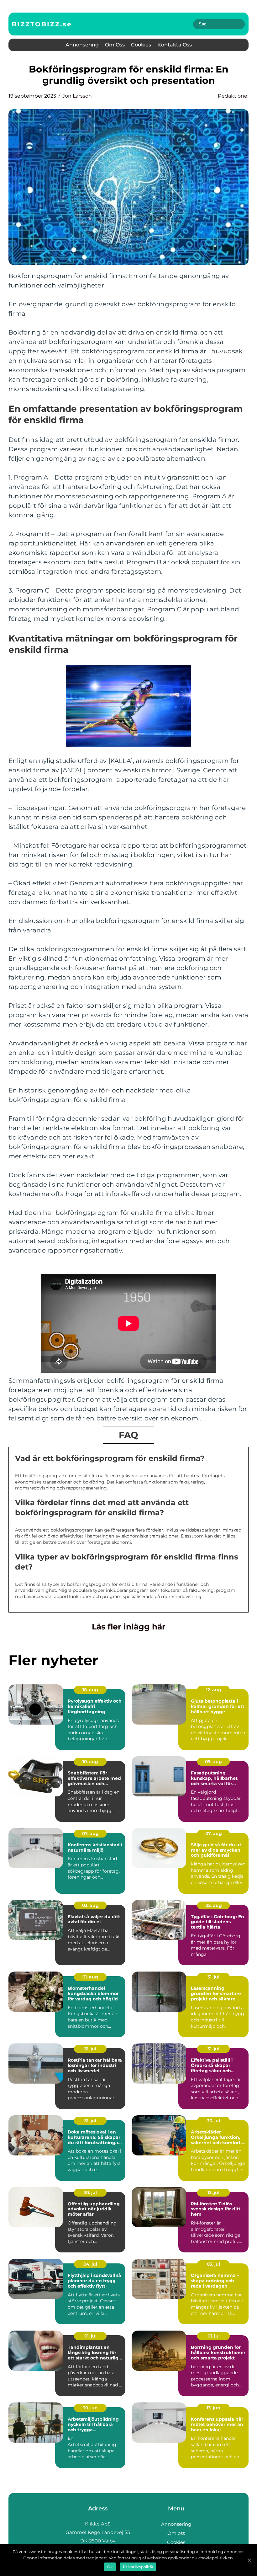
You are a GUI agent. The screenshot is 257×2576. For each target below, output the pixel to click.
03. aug (90, 1905)
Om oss (115, 45)
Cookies (141, 45)
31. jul (213, 1977)
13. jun (213, 2408)
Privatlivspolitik (138, 2567)
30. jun (90, 2408)
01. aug (90, 1977)
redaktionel (233, 96)
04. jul (90, 2264)
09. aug (213, 1762)
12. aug (214, 1690)
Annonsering (82, 45)
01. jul (90, 2336)
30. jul (213, 2121)
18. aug (90, 1690)
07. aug (90, 1833)
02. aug (214, 1905)
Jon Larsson (77, 96)
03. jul (213, 2264)
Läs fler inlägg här (129, 1627)
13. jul (213, 2192)
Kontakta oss (175, 45)
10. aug (90, 1762)
